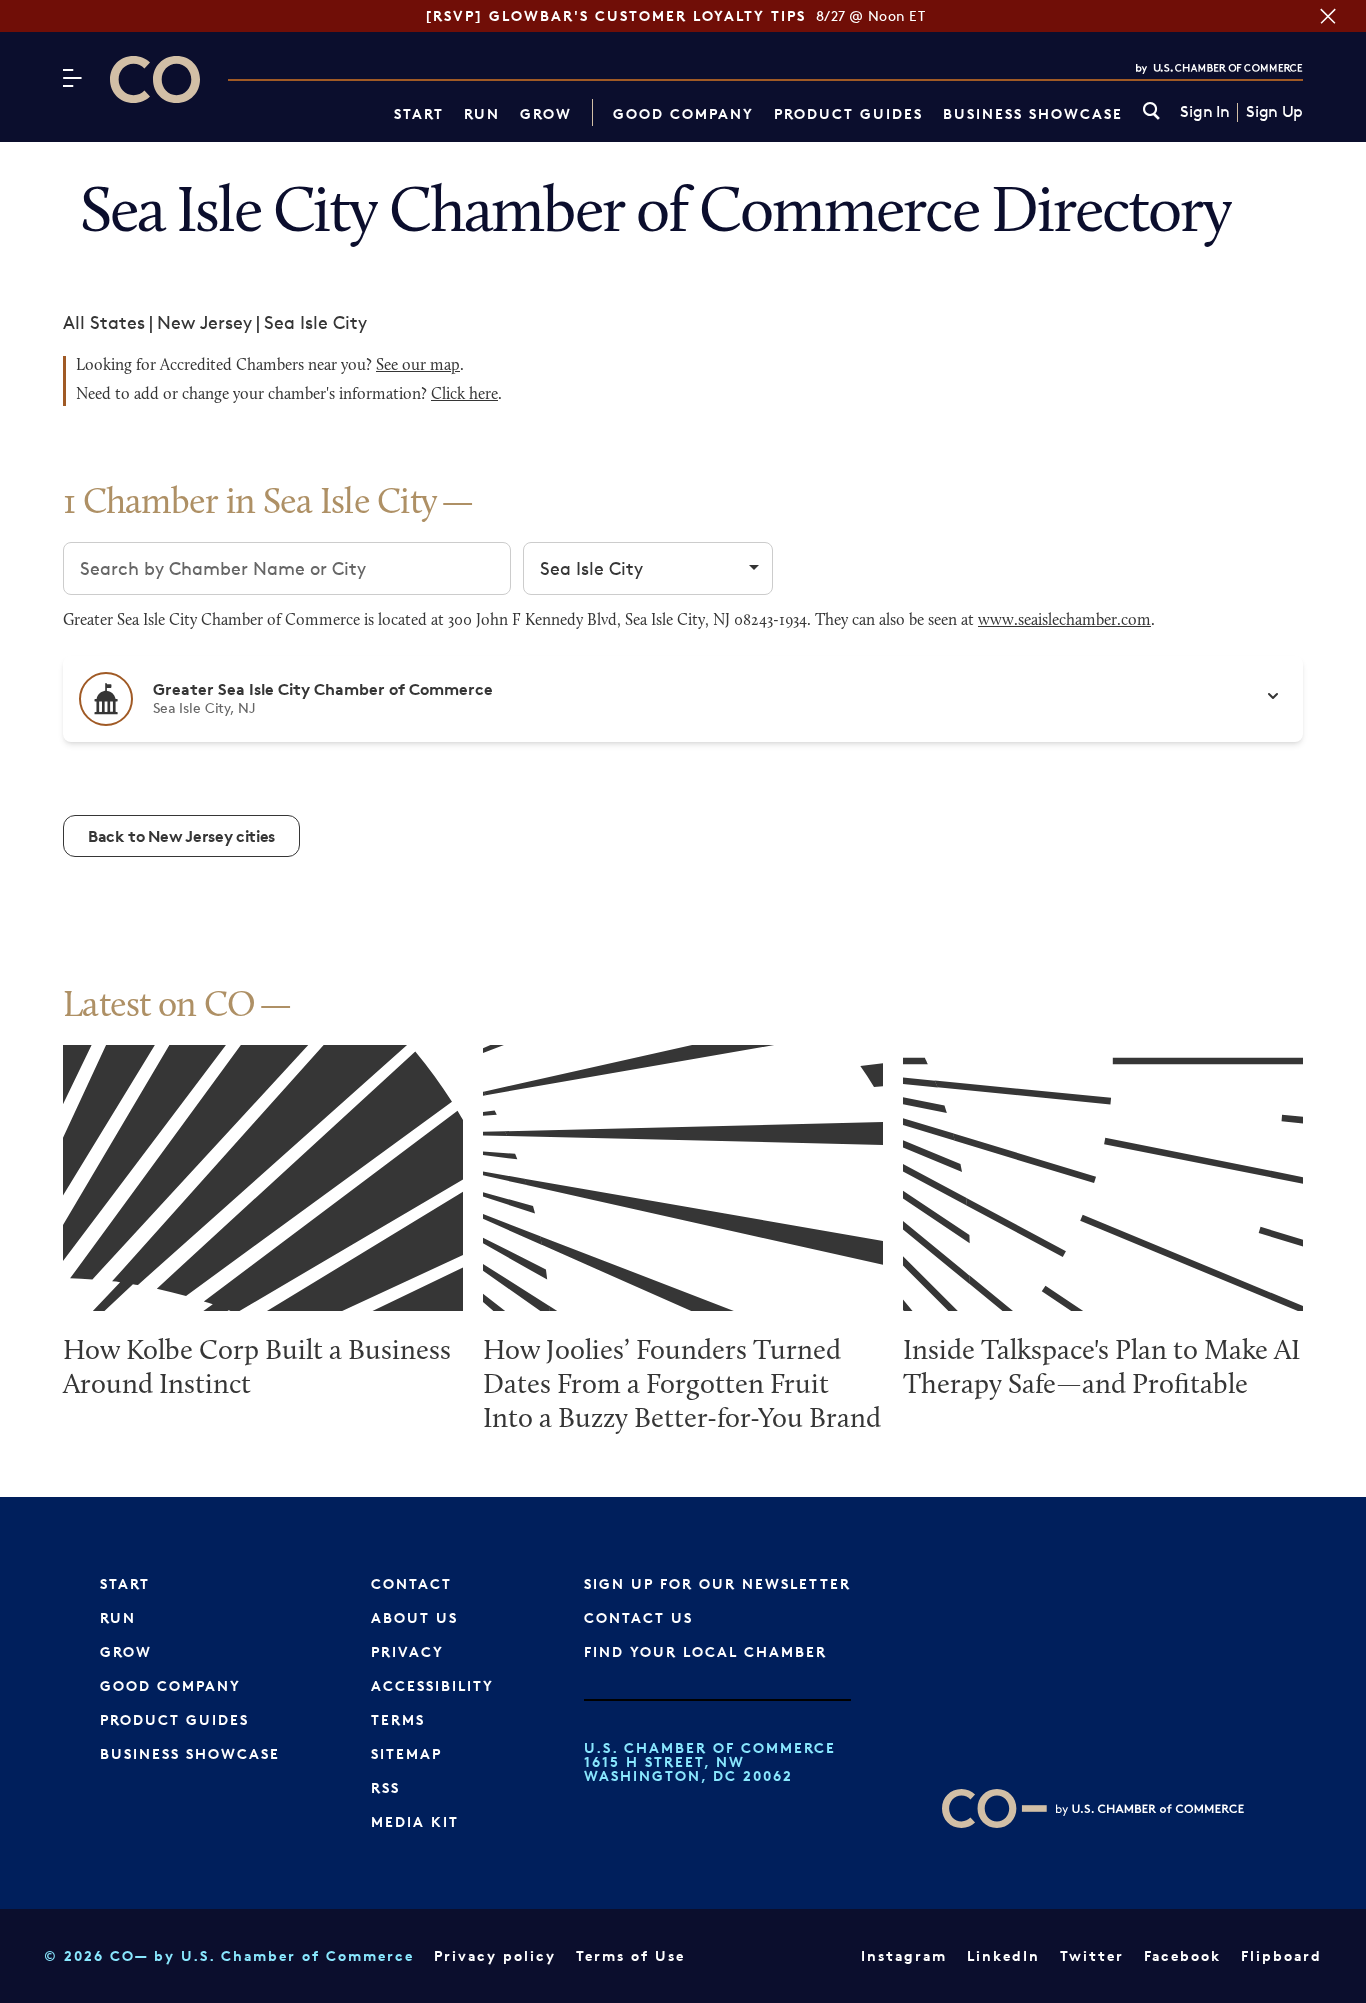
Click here (464, 395)
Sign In (1204, 112)
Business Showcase (1033, 113)
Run (482, 113)
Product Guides (848, 113)
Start (419, 113)
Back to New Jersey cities (181, 836)
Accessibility (432, 1685)
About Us (414, 1617)
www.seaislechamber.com (1064, 621)
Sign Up (1274, 112)
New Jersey (204, 322)
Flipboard (1281, 1955)
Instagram (904, 1955)
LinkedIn (1003, 1955)
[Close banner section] (1328, 16)
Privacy (407, 1651)
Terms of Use (630, 1955)
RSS (385, 1787)
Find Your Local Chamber (705, 1651)
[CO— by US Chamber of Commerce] (155, 79)
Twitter (1092, 1955)
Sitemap (406, 1753)
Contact (411, 1583)
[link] (1151, 112)
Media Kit (415, 1821)
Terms (398, 1719)
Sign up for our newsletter (717, 1583)
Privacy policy (495, 1955)
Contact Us (638, 1617)
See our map (418, 366)
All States (104, 322)
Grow (546, 113)
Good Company (683, 113)
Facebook (1182, 1955)
